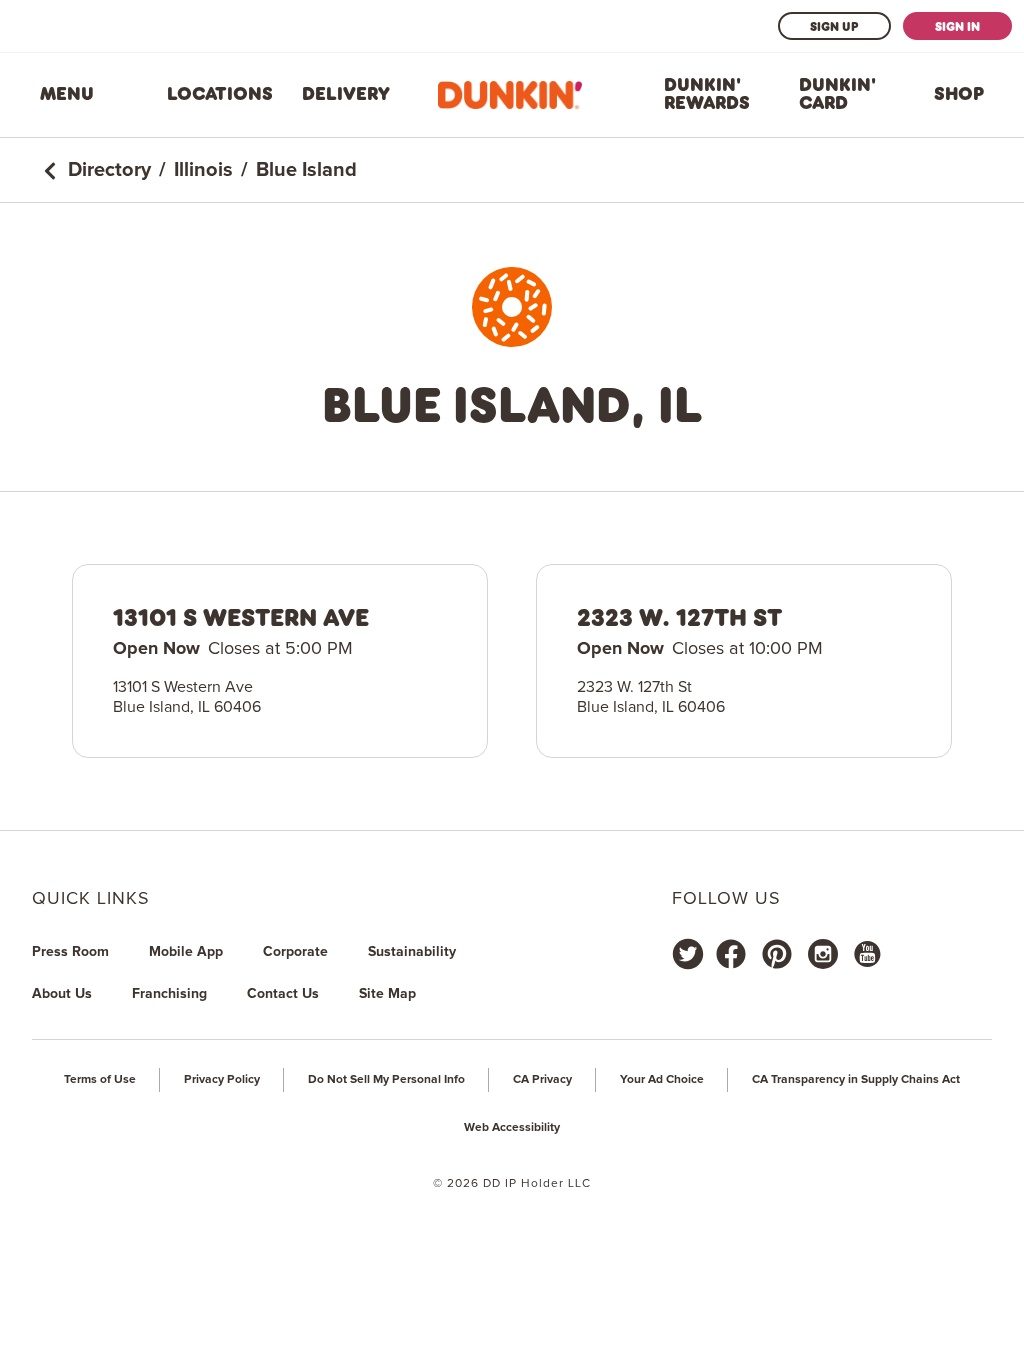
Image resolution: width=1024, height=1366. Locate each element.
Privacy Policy (222, 1080)
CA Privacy (542, 1080)
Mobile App (186, 952)
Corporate (295, 952)
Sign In (957, 26)
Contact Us (283, 994)
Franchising (169, 994)
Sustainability (412, 952)
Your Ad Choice (662, 1080)
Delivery (346, 94)
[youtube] (866, 954)
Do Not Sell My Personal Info (386, 1080)
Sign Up (834, 26)
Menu (67, 94)
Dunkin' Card (837, 94)
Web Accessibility (512, 1128)
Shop (959, 94)
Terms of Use (100, 1080)
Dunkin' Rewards (707, 94)
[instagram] (823, 954)
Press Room (70, 952)
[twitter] (688, 954)
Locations (220, 94)
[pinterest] (777, 954)
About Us (62, 994)
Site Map (387, 994)
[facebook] (731, 954)
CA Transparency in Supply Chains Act (856, 1080)
